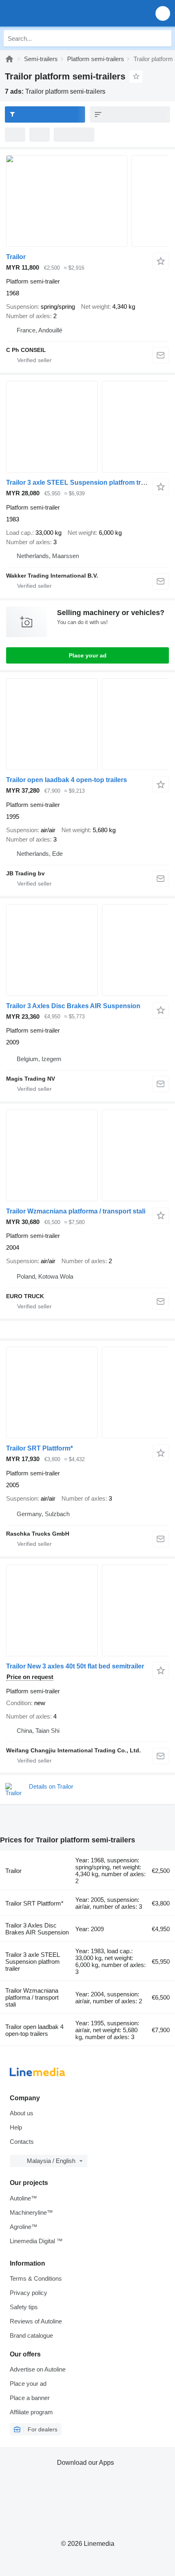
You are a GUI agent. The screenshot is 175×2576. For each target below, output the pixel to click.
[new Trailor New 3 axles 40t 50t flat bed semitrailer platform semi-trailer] (87, 1610)
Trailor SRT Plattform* (39, 1448)
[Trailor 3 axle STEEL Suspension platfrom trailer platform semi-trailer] (87, 427)
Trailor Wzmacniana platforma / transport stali (76, 1211)
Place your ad (88, 655)
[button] (163, 13)
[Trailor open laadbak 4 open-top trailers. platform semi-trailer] (87, 724)
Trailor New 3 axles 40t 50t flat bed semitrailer (75, 1666)
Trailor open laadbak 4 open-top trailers (67, 780)
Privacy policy (28, 2293)
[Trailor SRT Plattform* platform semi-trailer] (87, 1392)
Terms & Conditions (36, 2278)
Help (16, 2127)
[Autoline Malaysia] (53, 13)
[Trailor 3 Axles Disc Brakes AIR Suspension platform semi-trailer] (87, 950)
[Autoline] (9, 59)
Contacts (22, 2142)
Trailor (16, 257)
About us (22, 2113)
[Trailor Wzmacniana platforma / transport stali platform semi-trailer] (87, 1155)
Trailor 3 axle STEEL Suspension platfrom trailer (80, 482)
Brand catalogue (31, 2335)
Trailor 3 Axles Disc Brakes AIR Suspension (73, 1006)
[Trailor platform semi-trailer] (87, 201)
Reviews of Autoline (36, 2321)
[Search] (163, 38)
